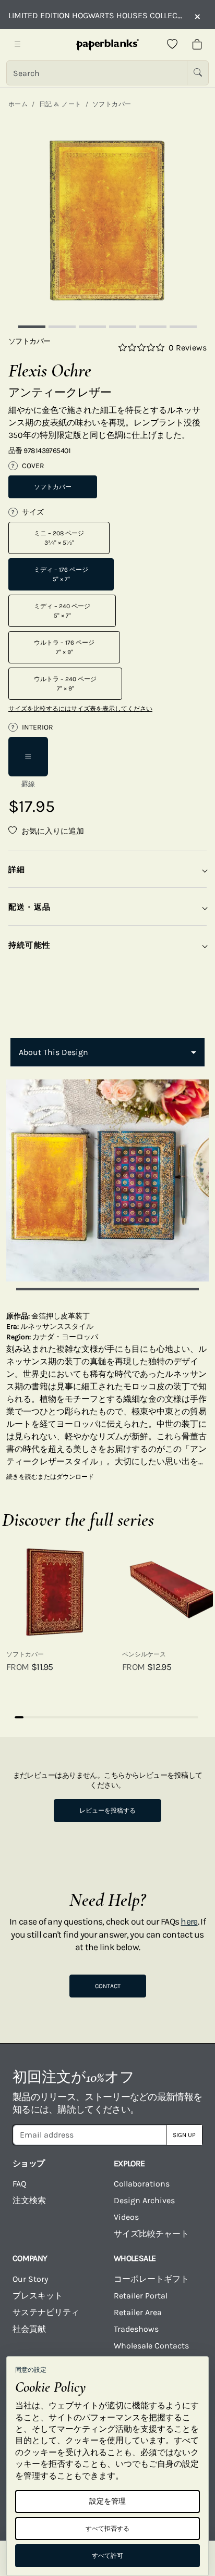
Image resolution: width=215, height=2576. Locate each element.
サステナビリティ (46, 2312)
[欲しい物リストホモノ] (172, 45)
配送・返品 (29, 907)
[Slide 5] (153, 327)
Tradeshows (136, 2329)
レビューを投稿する (107, 1811)
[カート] (197, 45)
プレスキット (38, 2296)
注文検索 (29, 2200)
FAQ (19, 2184)
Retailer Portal (141, 2296)
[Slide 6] (183, 327)
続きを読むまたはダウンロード (50, 1477)
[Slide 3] (92, 327)
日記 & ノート (60, 104)
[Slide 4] (123, 327)
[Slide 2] (62, 327)
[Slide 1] (32, 327)
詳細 (17, 870)
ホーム (18, 104)
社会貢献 (29, 2329)
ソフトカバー (112, 104)
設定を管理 (107, 2501)
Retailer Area (138, 2312)
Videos (126, 2217)
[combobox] (107, 1052)
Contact (108, 1986)
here (189, 1921)
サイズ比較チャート (151, 2234)
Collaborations (142, 2184)
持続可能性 (29, 945)
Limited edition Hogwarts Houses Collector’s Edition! (96, 15)
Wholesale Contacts (151, 2346)
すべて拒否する (107, 2529)
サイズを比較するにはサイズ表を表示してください (80, 709)
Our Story (30, 2279)
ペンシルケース (144, 1654)
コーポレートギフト (151, 2279)
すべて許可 (107, 2556)
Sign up (184, 2135)
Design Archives (144, 2200)
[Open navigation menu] (18, 45)
